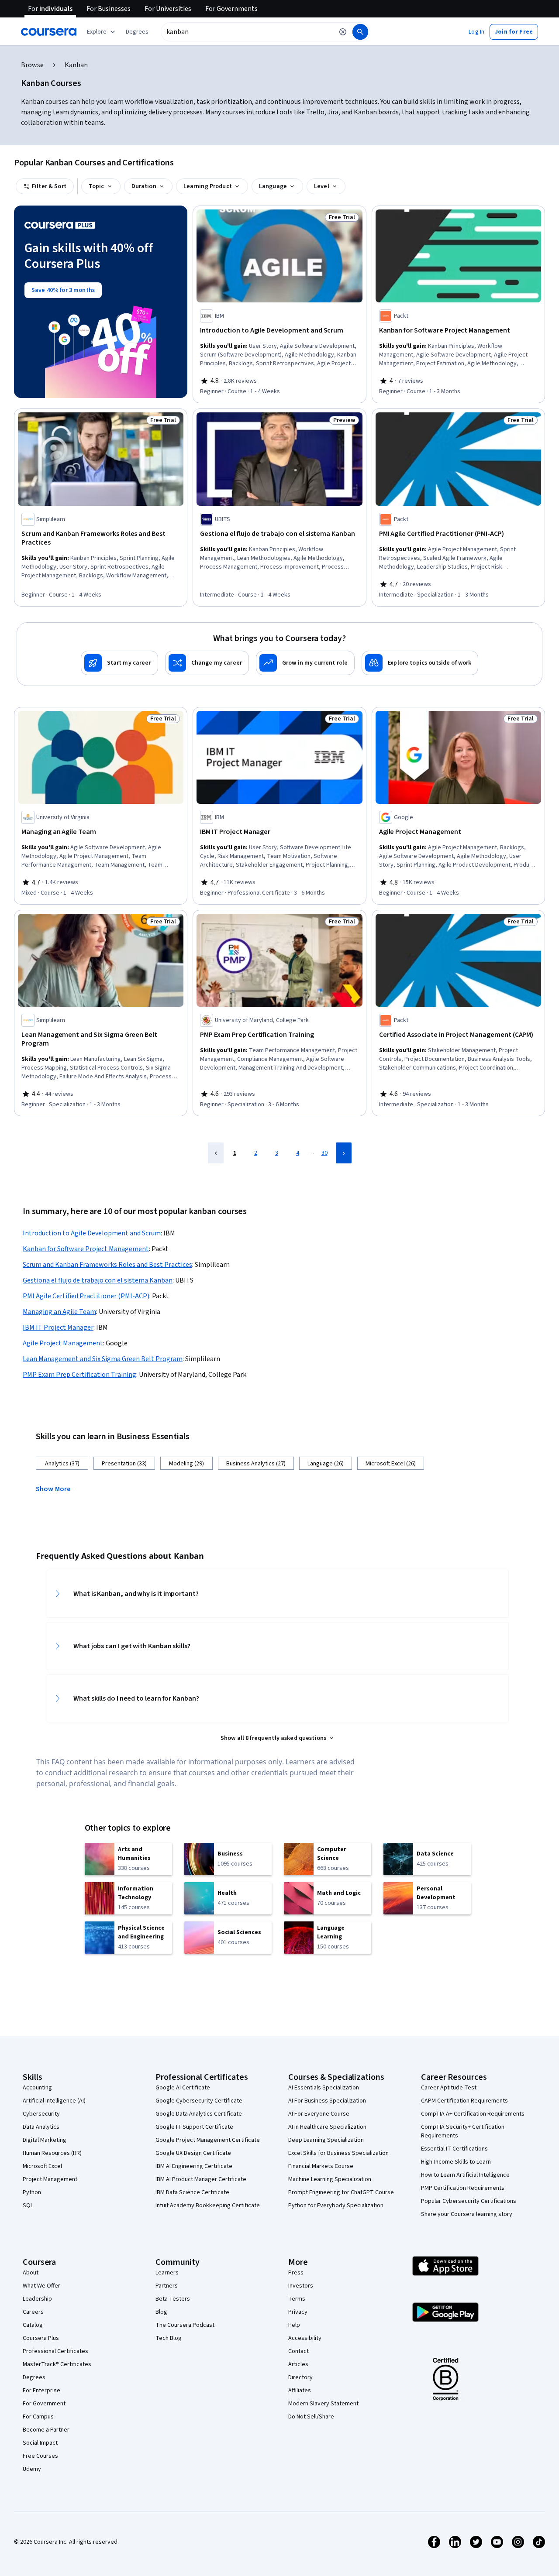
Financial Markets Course (321, 2166)
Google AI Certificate (183, 2088)
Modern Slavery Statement (323, 2404)
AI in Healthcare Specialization (327, 2127)
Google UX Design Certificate (193, 2153)
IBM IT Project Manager (58, 1327)
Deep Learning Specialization (326, 2140)
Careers (33, 2312)
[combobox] (247, 32)
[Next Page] (344, 1153)
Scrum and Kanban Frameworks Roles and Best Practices (107, 1265)
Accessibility (305, 2338)
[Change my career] (207, 663)
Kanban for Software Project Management (86, 1249)
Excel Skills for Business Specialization (338, 2153)
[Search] (360, 32)
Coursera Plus (41, 2338)
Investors (301, 2286)
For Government (44, 2404)
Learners (167, 2273)
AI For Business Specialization (327, 2101)
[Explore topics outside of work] (420, 663)
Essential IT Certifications (454, 2149)
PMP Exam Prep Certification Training (79, 1375)
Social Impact (40, 2443)
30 (324, 1153)
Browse (32, 65)
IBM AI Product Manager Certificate (201, 2179)
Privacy (298, 2312)
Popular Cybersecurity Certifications (469, 2201)
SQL (28, 2206)
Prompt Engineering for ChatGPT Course (341, 2192)
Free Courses (40, 2456)
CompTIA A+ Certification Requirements (473, 2114)
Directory (300, 2377)
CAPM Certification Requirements (464, 2101)
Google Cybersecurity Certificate (199, 2101)
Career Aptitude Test (449, 2088)
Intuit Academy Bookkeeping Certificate (208, 2206)
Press (296, 2273)
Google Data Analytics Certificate (199, 2114)
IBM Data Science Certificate (192, 2192)
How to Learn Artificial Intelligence (465, 2175)
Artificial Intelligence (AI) (54, 2101)
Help (294, 2325)
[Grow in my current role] (305, 663)
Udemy (32, 2469)
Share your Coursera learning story (467, 2214)
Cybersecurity (41, 2114)
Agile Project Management (63, 1343)
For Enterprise (41, 2391)
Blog (161, 2312)
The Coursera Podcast (185, 2325)
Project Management (50, 2179)
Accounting (37, 2088)
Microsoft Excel (42, 2166)
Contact (298, 2351)
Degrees (34, 2377)
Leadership (37, 2299)
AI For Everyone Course (319, 2114)
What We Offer (41, 2286)
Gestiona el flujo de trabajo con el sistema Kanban (98, 1280)
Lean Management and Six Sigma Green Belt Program (103, 1359)
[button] (137, 32)
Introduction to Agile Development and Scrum (92, 1233)
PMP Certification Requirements (463, 2188)
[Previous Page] (216, 1153)
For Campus (38, 2417)
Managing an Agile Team (59, 1312)
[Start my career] (119, 663)
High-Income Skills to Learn (456, 2162)
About (31, 2273)
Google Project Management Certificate (208, 2140)
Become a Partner (46, 2430)
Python (32, 2192)
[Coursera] (49, 32)
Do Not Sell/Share (311, 2417)
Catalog (33, 2325)
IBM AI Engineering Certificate (194, 2166)
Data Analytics (41, 2127)
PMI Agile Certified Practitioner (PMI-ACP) (86, 1296)
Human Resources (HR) (52, 2153)
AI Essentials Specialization (324, 2088)
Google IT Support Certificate (194, 2127)
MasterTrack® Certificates (57, 2364)
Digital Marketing (45, 2140)
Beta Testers (173, 2299)
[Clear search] (343, 32)
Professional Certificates (55, 2351)
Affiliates (300, 2391)
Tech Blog (169, 2338)
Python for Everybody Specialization (336, 2206)
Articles (298, 2364)
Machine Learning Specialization (330, 2179)
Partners (167, 2286)
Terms (297, 2299)
